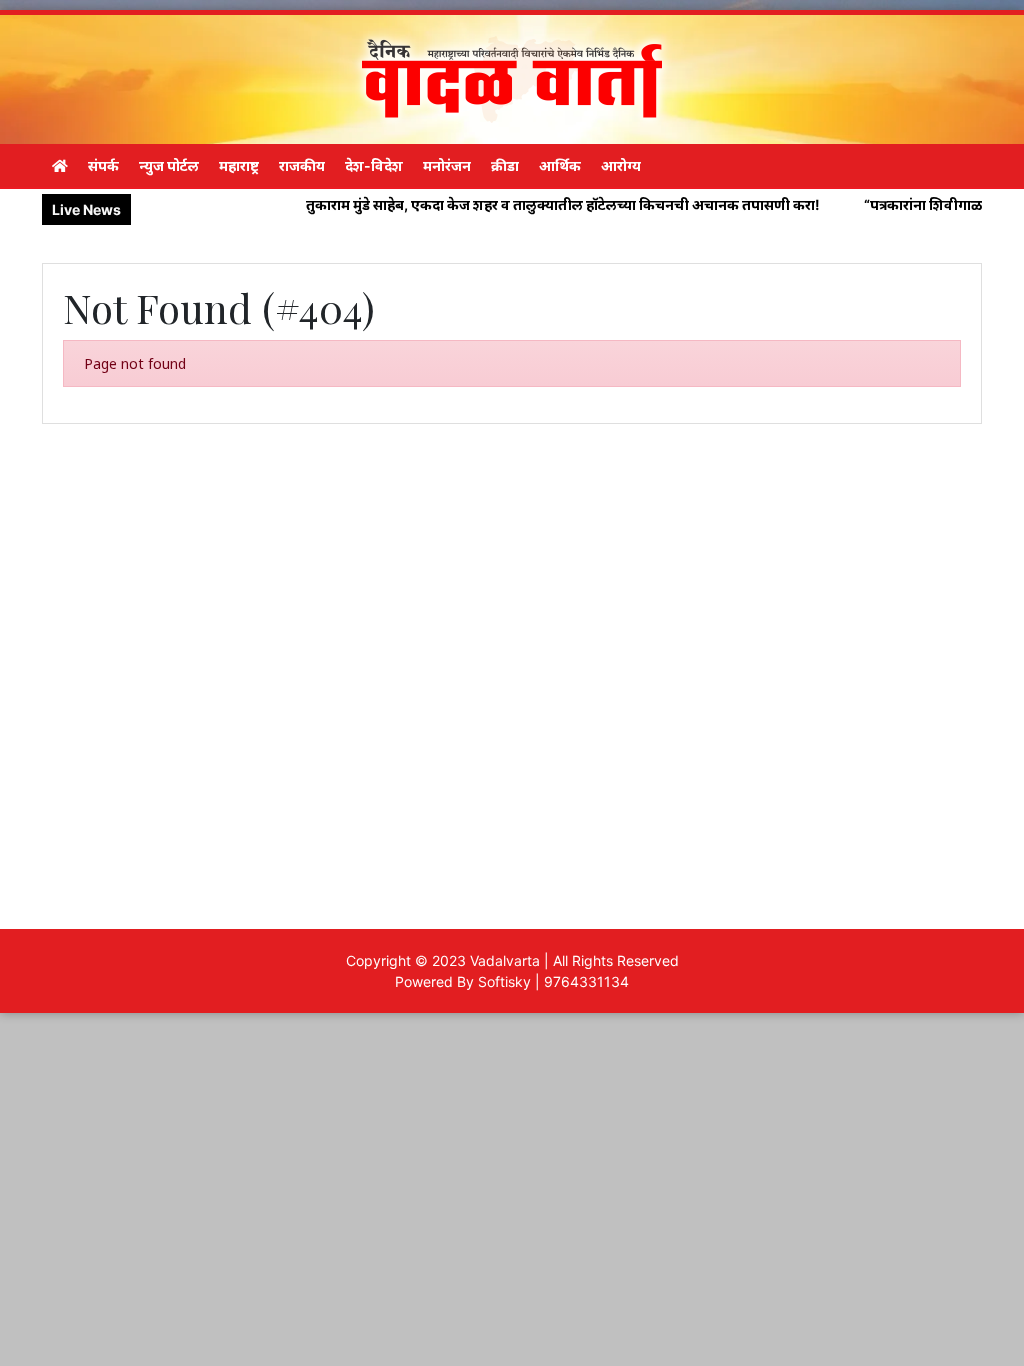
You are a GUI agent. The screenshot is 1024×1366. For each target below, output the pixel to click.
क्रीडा (505, 165)
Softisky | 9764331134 (553, 981)
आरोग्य (621, 165)
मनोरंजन (447, 165)
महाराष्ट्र (239, 165)
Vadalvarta (505, 960)
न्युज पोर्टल (169, 165)
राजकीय (302, 165)
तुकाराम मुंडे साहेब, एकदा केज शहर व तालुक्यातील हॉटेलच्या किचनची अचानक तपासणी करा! (524, 204)
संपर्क (103, 165)
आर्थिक (560, 165)
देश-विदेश (374, 165)
